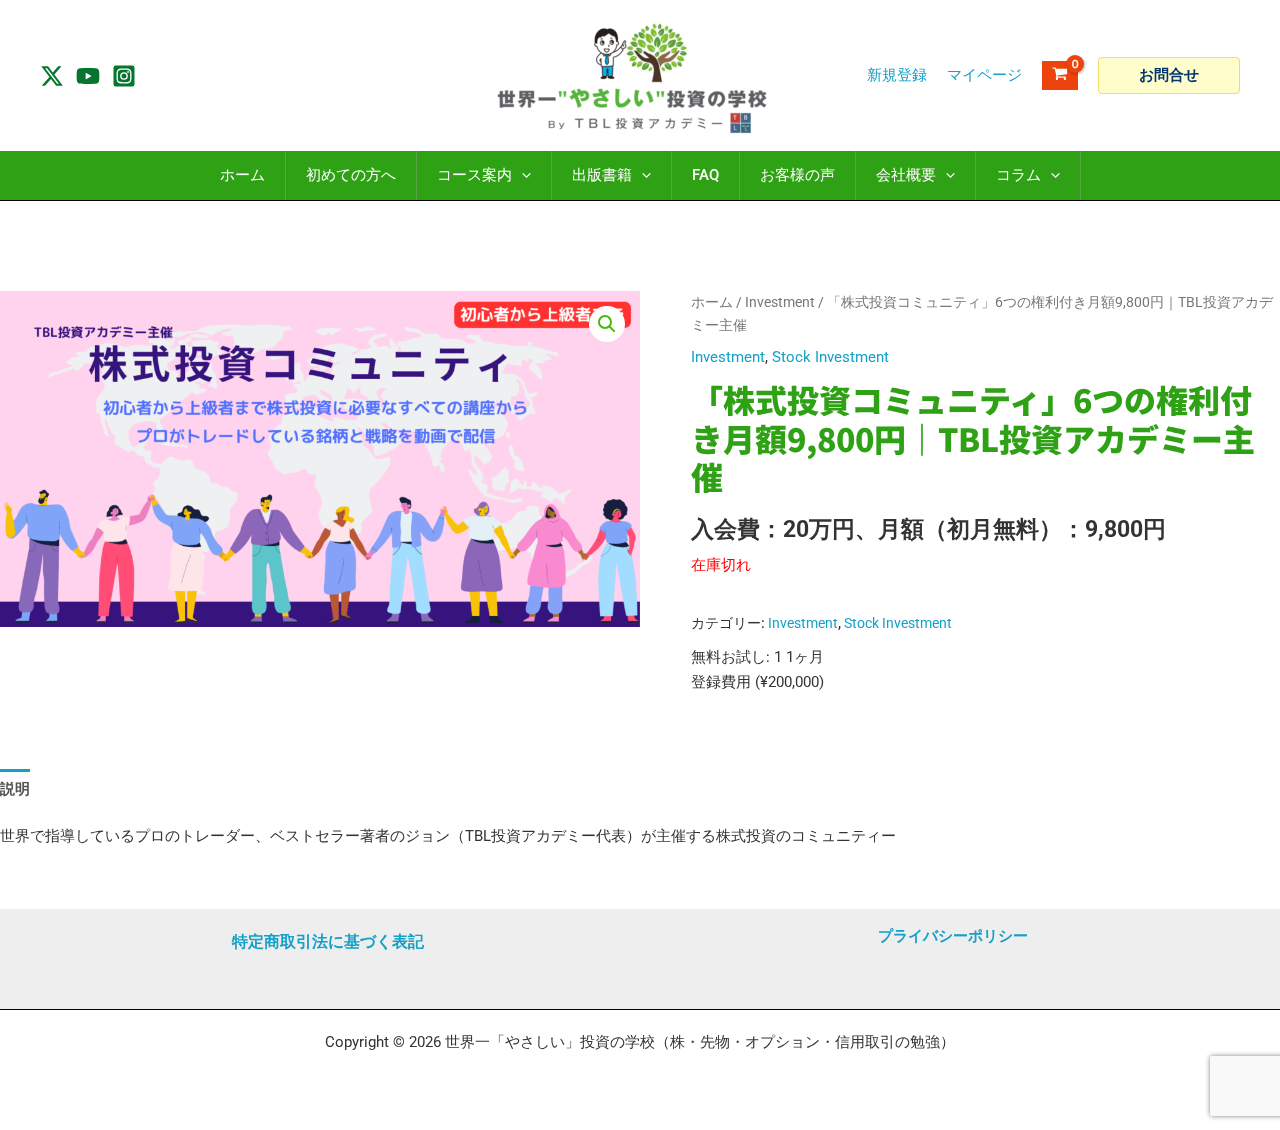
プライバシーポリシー (953, 936)
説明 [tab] (15, 789)
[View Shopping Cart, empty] (1060, 75)
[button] (1169, 75)
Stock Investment (830, 357)
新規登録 (897, 75)
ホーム (712, 302)
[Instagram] (124, 76)
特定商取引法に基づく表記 (328, 941)
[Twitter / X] (52, 76)
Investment (780, 302)
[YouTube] (88, 76)
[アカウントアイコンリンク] (984, 75)
